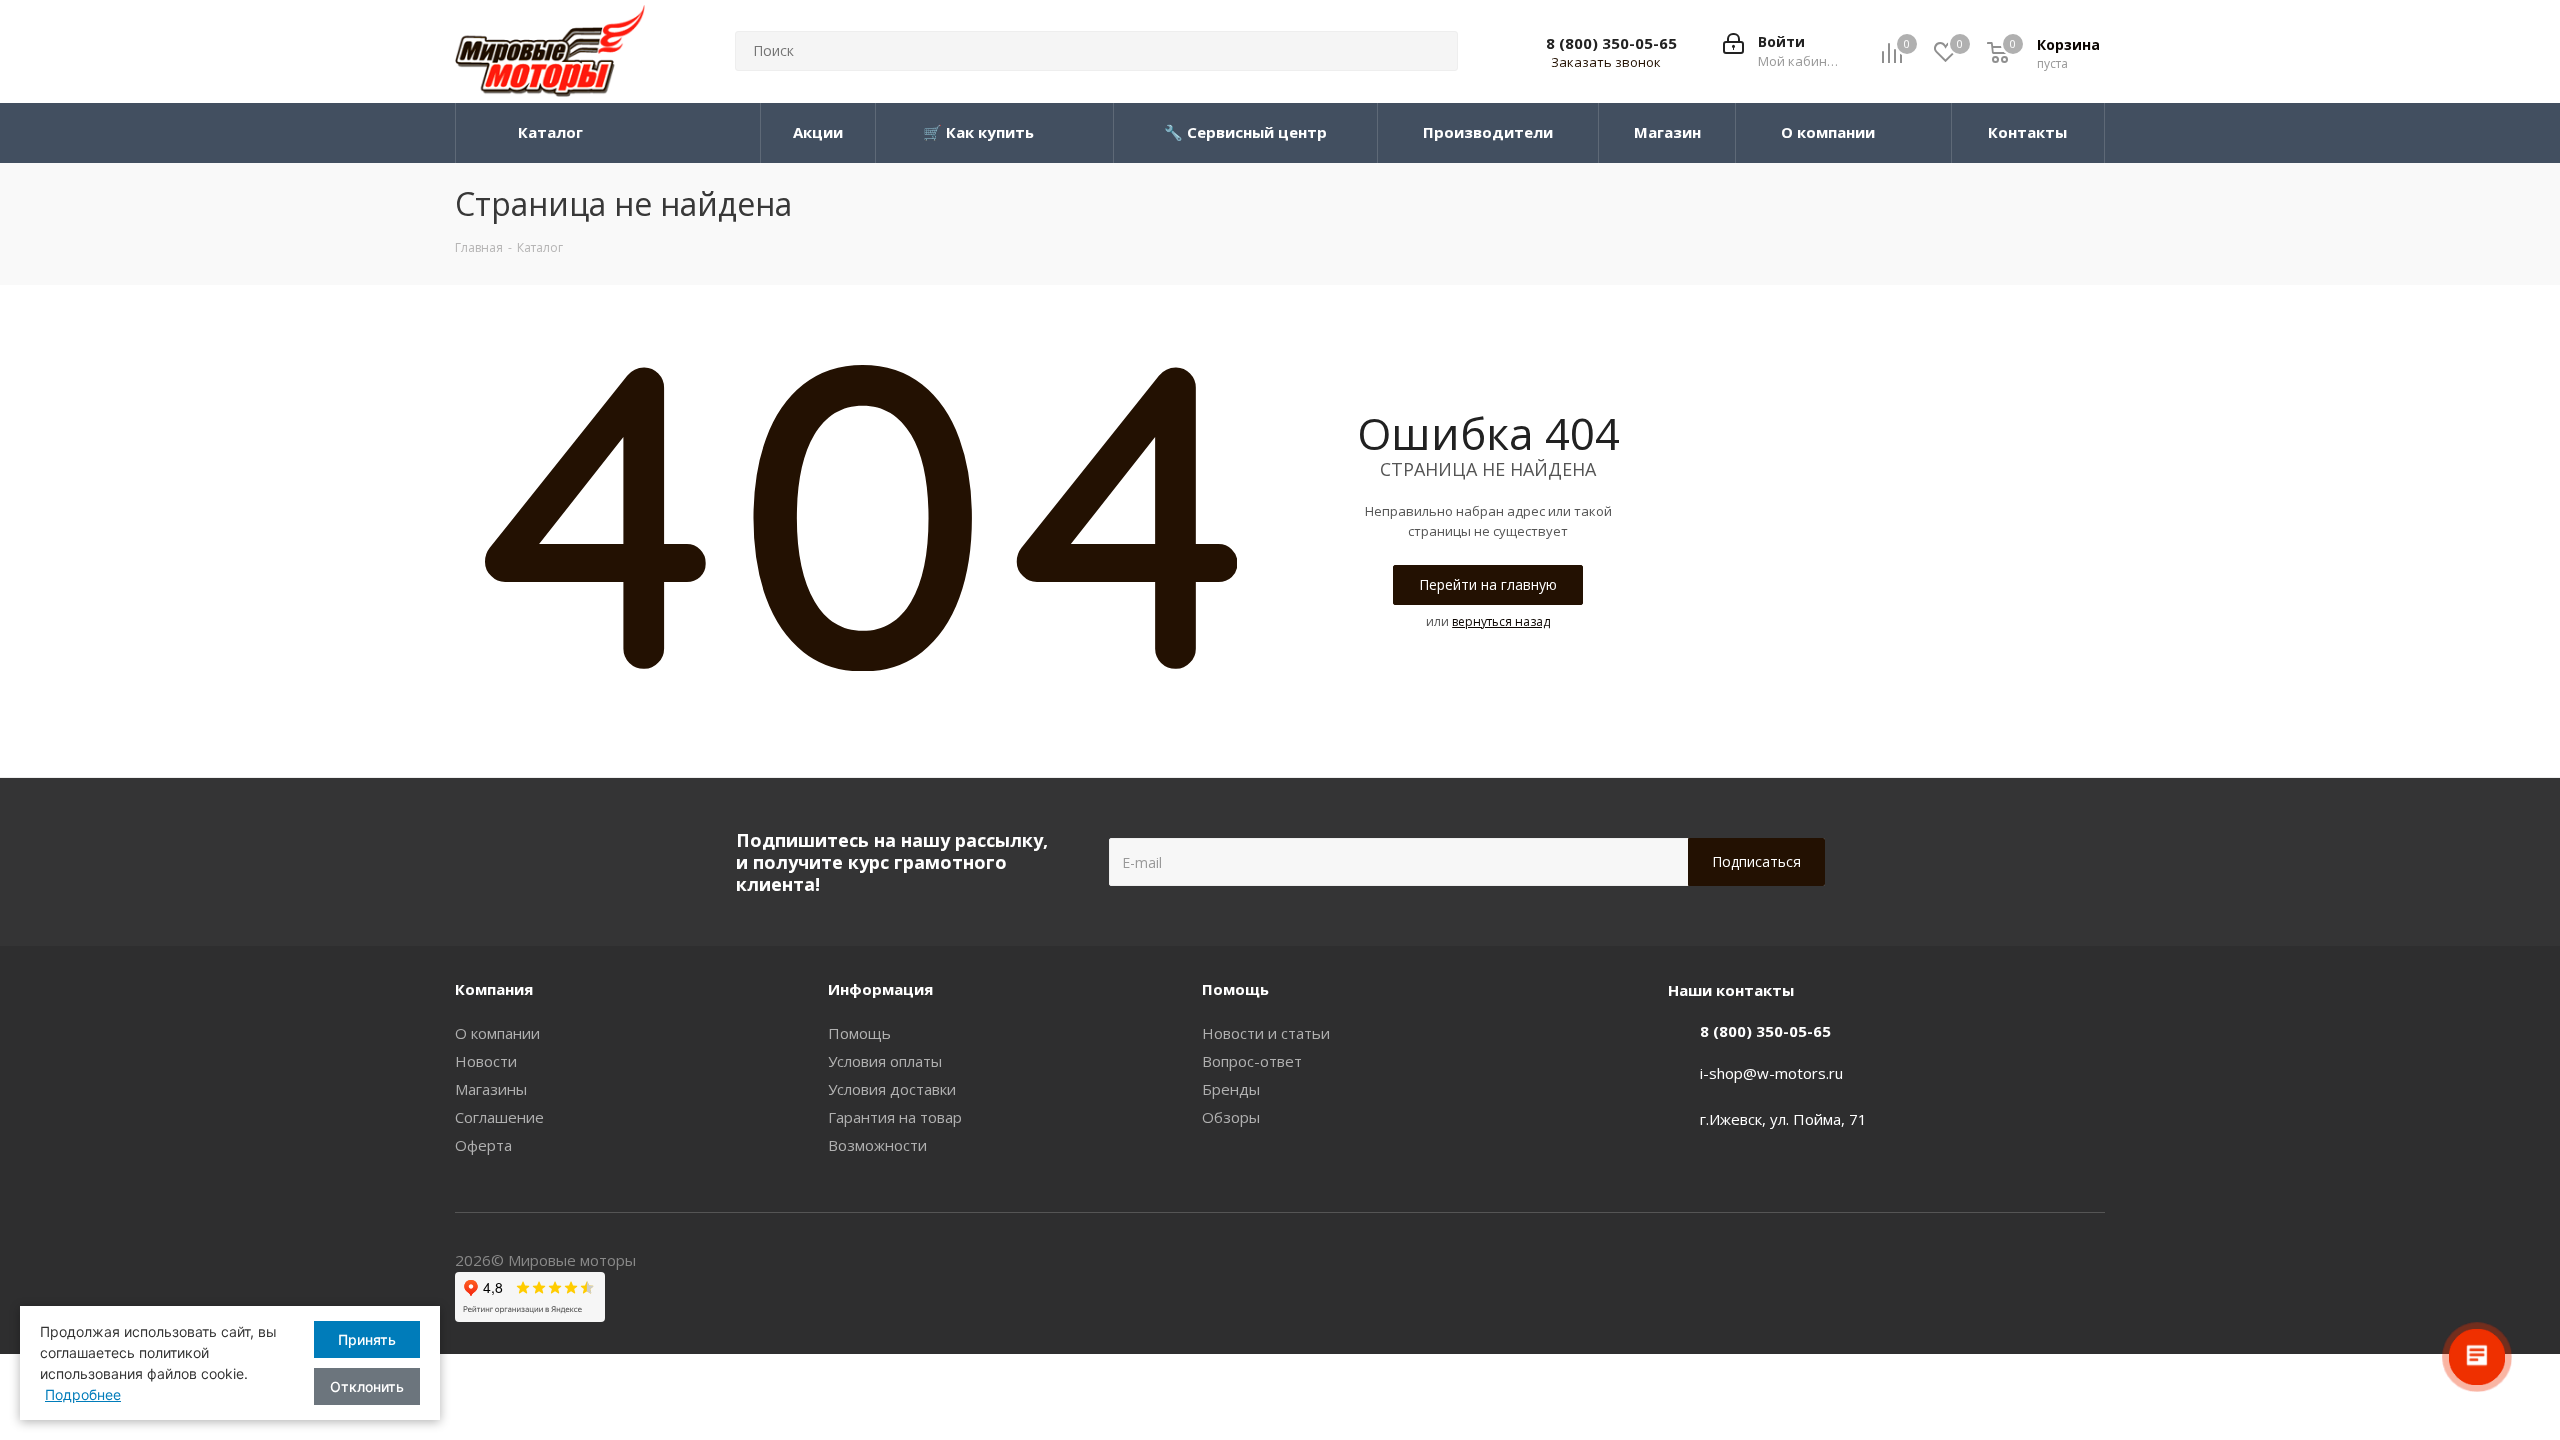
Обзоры (1231, 1117)
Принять (367, 1339)
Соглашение (499, 1117)
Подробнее (83, 1394)
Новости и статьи (1266, 1033)
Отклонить (367, 1386)
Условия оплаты (885, 1061)
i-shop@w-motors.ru (1771, 1073)
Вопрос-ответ (1252, 1061)
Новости (486, 1061)
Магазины (491, 1089)
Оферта (483, 1145)
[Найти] (1434, 51)
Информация (880, 989)
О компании (497, 1033)
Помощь (859, 1033)
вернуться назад (1501, 621)
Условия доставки (892, 1089)
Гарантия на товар (895, 1117)
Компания (494, 989)
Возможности (877, 1145)
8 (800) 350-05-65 (1611, 43)
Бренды (1231, 1089)
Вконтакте (2090, 1262)
